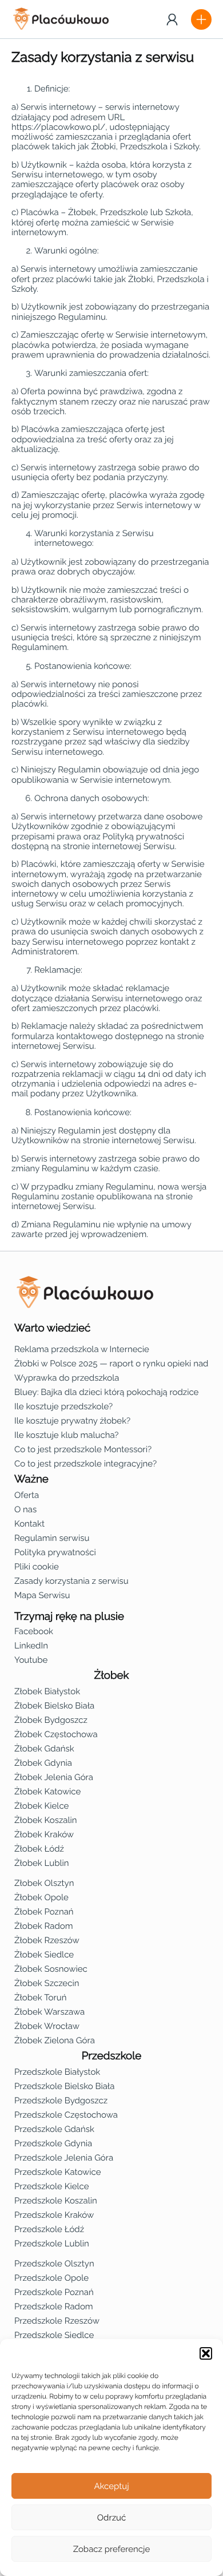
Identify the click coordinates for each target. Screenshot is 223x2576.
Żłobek (112, 1675)
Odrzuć (111, 2518)
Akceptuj (111, 2486)
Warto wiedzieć (52, 1328)
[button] (206, 2353)
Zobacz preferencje (112, 2549)
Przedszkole (112, 2056)
